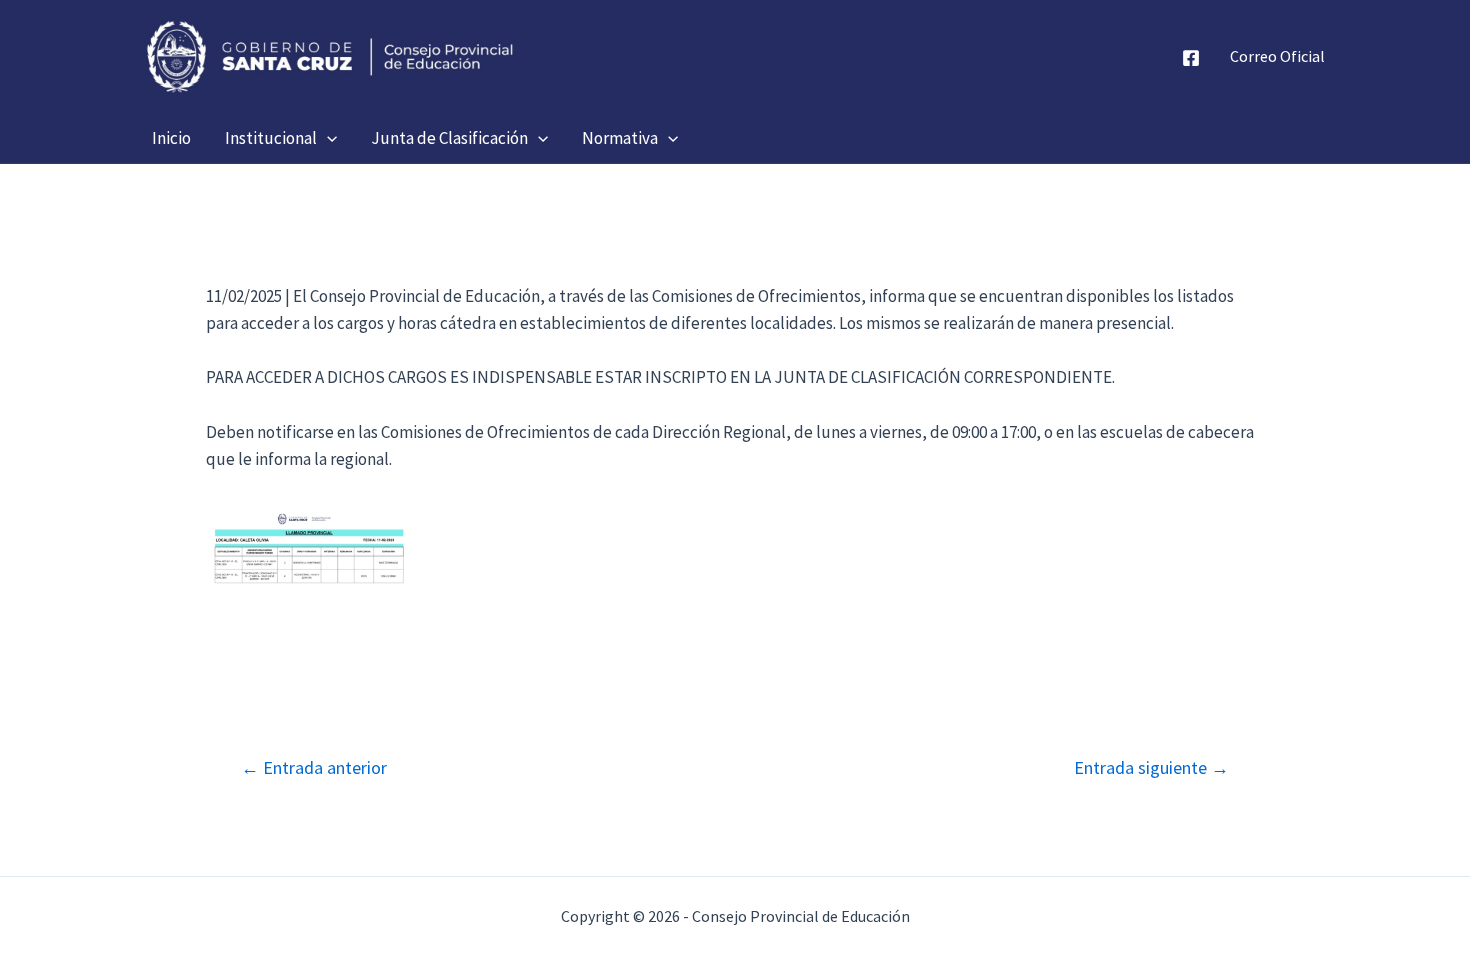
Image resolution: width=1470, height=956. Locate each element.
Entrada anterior (314, 768)
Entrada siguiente (1151, 768)
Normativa (620, 138)
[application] (327, 138)
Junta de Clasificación (449, 138)
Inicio (171, 138)
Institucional (271, 138)
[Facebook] (1191, 58)
